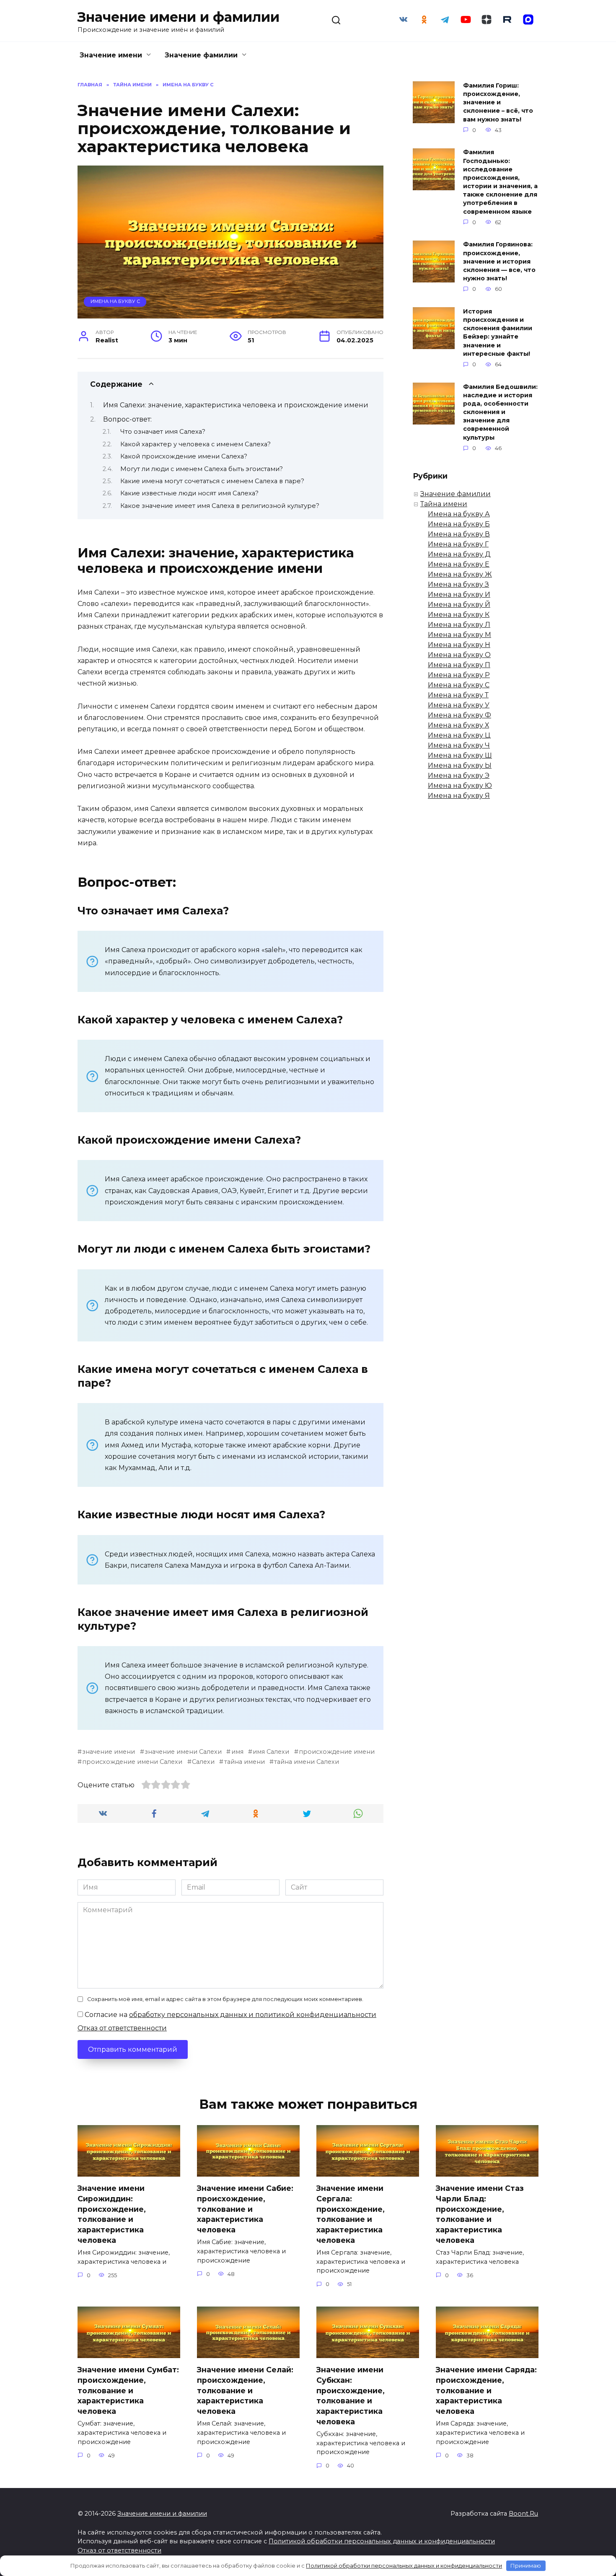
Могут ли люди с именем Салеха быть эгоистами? (202, 469)
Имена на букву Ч (459, 745)
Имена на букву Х (458, 725)
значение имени (109, 1752)
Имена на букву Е (459, 564)
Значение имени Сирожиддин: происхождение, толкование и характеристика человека (112, 2214)
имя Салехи (271, 1752)
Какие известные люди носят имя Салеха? (189, 493)
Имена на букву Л (459, 625)
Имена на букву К (459, 615)
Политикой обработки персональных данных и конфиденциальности (382, 2541)
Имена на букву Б (459, 524)
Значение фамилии (201, 55)
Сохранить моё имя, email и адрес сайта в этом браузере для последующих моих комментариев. (225, 1999)
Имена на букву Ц (459, 735)
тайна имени (244, 1762)
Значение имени (111, 55)
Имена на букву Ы (460, 765)
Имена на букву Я (459, 796)
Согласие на (230, 2015)
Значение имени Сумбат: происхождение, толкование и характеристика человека (128, 2390)
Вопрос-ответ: (127, 419)
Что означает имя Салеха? (163, 432)
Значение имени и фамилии (179, 17)
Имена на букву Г (458, 544)
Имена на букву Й (459, 605)
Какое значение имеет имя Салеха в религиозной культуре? (220, 506)
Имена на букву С (115, 301)
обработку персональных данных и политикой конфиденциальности (253, 2015)
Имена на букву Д (459, 554)
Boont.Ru (523, 2514)
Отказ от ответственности (122, 2028)
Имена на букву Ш (460, 755)
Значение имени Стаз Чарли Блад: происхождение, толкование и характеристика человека (480, 2214)
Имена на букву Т (458, 695)
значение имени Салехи (183, 1752)
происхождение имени (337, 1752)
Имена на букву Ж (460, 574)
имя (237, 1752)
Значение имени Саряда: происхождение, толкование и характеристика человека (486, 2390)
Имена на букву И (459, 594)
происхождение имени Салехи (132, 1762)
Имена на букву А (459, 514)
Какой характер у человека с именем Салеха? (195, 444)
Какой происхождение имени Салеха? (184, 456)
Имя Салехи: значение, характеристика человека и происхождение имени (236, 405)
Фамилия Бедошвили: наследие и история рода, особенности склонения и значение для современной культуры (500, 412)
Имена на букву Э (459, 775)
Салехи (203, 1762)
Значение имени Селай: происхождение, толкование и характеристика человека (245, 2390)
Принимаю (526, 2566)
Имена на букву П (459, 665)
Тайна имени (444, 504)
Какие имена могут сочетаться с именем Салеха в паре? (212, 481)
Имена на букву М (459, 635)
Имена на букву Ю (460, 786)
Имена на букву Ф (459, 715)
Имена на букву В (459, 534)
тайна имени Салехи (307, 1762)
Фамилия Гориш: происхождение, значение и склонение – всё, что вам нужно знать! (498, 102)
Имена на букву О (459, 655)
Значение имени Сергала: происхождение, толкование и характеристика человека (351, 2214)
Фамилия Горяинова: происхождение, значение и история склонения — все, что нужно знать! (499, 262)
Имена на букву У (459, 705)
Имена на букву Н (459, 645)
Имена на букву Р (459, 675)
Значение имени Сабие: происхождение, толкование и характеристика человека (245, 2209)
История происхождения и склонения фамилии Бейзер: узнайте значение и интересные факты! (498, 333)
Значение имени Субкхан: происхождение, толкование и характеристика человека (351, 2395)
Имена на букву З (458, 584)
